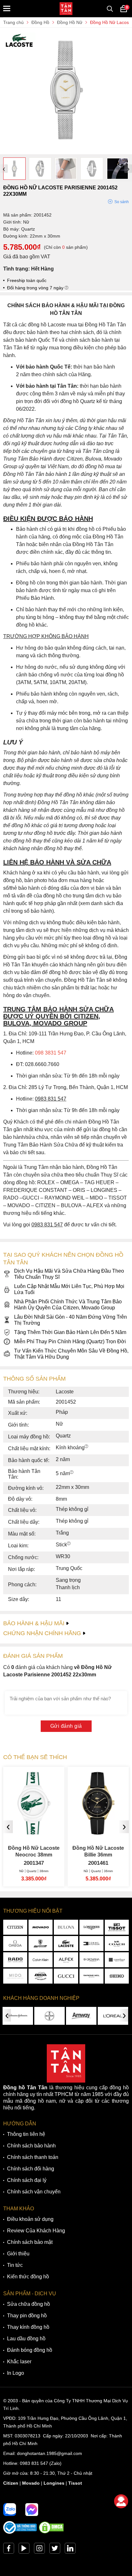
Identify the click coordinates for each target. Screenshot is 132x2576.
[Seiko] (117, 1976)
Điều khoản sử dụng (30, 2219)
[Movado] (41, 1927)
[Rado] (15, 1960)
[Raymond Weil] (91, 1976)
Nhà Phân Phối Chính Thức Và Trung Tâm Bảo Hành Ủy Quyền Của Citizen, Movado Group (68, 1305)
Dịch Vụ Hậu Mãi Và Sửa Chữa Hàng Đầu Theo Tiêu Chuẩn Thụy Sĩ (69, 1274)
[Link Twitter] (55, 2550)
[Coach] (117, 1943)
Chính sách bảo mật (30, 2242)
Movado (31, 2483)
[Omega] (15, 1943)
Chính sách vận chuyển (34, 2192)
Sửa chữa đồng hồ (29, 2304)
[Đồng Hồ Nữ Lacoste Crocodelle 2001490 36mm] (98, 1832)
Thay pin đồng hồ (27, 2316)
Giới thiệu (18, 2254)
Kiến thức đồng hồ (28, 2277)
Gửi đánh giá (66, 1726)
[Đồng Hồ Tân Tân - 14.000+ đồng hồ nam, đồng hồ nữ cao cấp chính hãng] (66, 9)
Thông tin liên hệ (26, 2134)
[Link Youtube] (24, 2550)
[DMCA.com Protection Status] (51, 2532)
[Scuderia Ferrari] (41, 1943)
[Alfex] (66, 1960)
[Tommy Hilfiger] (91, 1943)
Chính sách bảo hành (31, 2146)
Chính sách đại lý (27, 2180)
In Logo (16, 2373)
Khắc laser (19, 2362)
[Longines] (91, 1927)
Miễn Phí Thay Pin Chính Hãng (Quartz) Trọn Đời (70, 1341)
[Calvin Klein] (41, 1960)
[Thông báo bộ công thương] (20, 2532)
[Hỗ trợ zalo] (10, 2510)
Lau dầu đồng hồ (26, 2339)
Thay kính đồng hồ (28, 2327)
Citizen (11, 2483)
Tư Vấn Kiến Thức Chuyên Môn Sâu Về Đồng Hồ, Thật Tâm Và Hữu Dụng (71, 1354)
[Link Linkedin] (70, 2550)
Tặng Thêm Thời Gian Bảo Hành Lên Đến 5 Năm (70, 1332)
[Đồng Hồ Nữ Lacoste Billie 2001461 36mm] (34, 1832)
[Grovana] (91, 1960)
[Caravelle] (117, 1960)
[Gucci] (66, 1976)
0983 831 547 (34, 2463)
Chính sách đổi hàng (31, 2169)
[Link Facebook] (9, 2550)
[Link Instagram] (39, 2550)
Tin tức (15, 2265)
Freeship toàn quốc (27, 280)
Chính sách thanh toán (33, 2157)
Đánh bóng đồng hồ (30, 2350)
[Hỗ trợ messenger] (32, 2510)
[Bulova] (66, 1927)
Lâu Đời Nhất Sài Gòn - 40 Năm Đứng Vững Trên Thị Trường (70, 1320)
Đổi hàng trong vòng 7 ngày (36, 288)
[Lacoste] (66, 1943)
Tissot (75, 2483)
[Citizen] (15, 1927)
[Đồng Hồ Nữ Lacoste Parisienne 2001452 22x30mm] (66, 151)
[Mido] (15, 1976)
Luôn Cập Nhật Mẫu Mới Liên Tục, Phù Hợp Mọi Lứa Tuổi (69, 1289)
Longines (54, 2483)
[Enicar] (41, 1976)
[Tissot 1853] (117, 1927)
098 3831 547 (51, 1053)
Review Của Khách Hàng (36, 2231)
